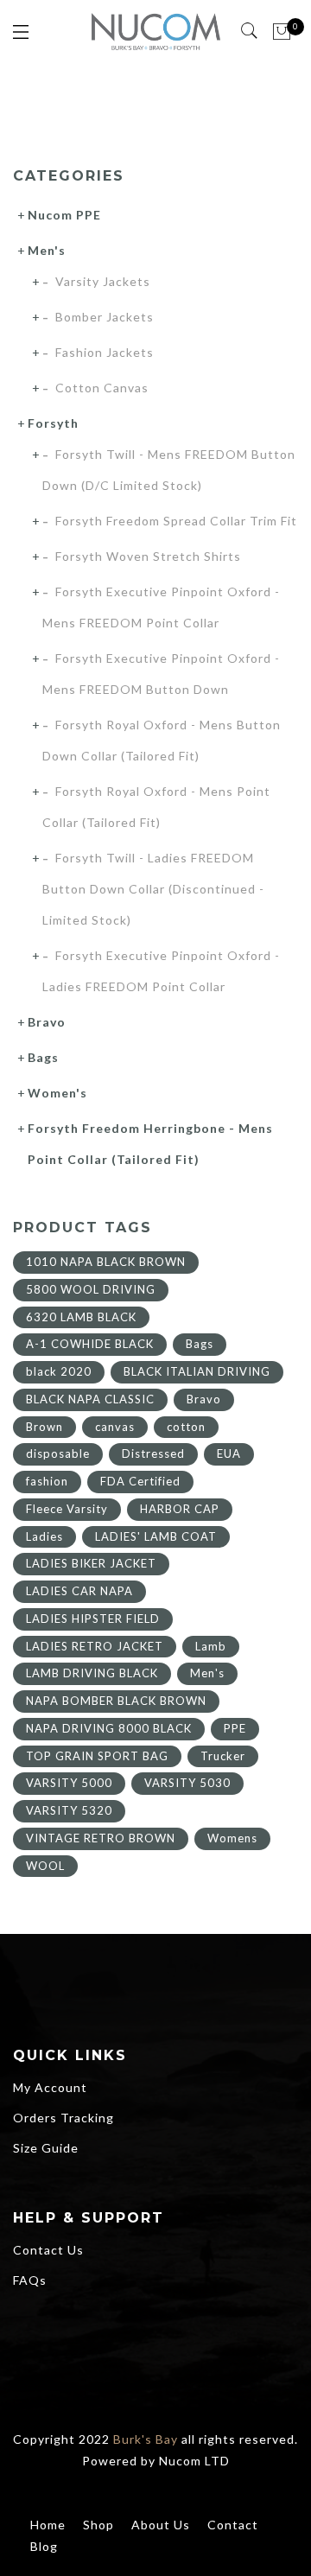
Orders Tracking (63, 2118)
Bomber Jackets (105, 317)
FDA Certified (140, 1481)
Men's (47, 250)
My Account (50, 2087)
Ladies (44, 1536)
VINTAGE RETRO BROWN (101, 1838)
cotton (186, 1427)
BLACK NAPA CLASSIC (90, 1399)
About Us (161, 2525)
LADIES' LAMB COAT (156, 1536)
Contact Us (48, 2250)
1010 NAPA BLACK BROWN (106, 1262)
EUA (229, 1453)
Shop (98, 2525)
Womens (232, 1838)
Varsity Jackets (103, 281)
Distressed (153, 1453)
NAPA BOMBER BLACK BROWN (116, 1701)
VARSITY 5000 (69, 1783)
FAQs (30, 2280)
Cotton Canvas (102, 388)
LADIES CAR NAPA (79, 1591)
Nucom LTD (194, 2461)
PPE (235, 1728)
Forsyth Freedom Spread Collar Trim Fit (176, 521)
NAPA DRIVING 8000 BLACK (109, 1728)
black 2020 (59, 1371)
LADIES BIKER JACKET (91, 1563)
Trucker (223, 1756)
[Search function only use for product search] (250, 31)
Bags (43, 1057)
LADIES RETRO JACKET (95, 1646)
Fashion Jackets (105, 352)
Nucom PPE (64, 215)
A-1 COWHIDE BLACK (90, 1344)
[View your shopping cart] (282, 32)
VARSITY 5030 (187, 1783)
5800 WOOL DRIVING (91, 1289)
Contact (233, 2525)
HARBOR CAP (180, 1509)
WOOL (45, 1866)
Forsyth (53, 423)
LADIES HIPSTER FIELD (93, 1619)
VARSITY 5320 (69, 1810)
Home (48, 2525)
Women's (57, 1093)
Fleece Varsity (67, 1509)
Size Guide (46, 2148)
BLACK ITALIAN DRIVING (197, 1371)
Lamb (211, 1646)
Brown (44, 1427)
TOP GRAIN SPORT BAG (97, 1756)
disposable (58, 1453)
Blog (44, 2546)
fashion (47, 1481)
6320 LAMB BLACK (81, 1317)
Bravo (47, 1022)
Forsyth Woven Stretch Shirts (148, 556)
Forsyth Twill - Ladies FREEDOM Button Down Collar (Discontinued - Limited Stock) (153, 889)
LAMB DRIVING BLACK (92, 1673)
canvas (115, 1427)
